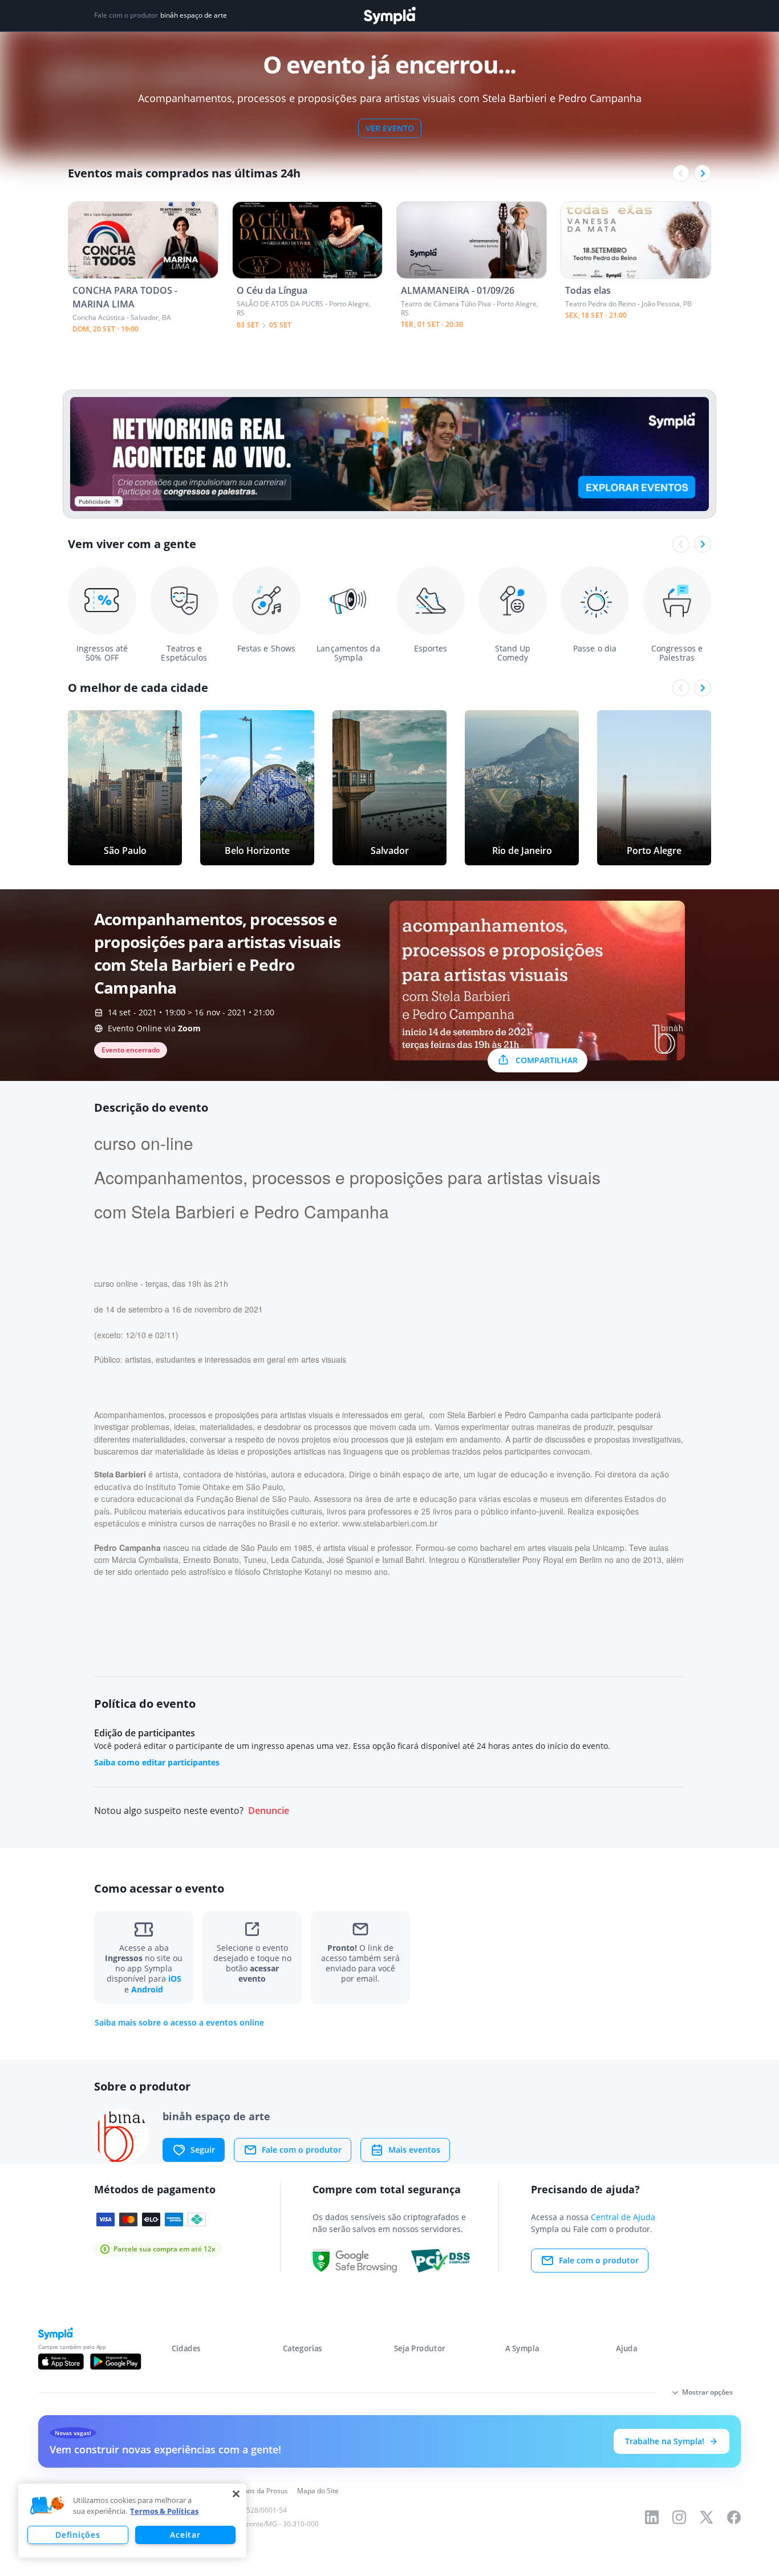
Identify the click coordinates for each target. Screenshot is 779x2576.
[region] (132, 2521)
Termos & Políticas (164, 2511)
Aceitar (185, 2535)
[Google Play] (115, 2362)
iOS (175, 1978)
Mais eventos (414, 2150)
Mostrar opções (707, 2392)
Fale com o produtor (302, 2150)
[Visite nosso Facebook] (734, 2517)
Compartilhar (547, 1060)
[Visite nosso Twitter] (707, 2517)
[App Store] (61, 2362)
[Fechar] (236, 2494)
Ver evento (390, 128)
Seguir (203, 2150)
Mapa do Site (318, 2491)
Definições (78, 2535)
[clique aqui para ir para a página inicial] (389, 16)
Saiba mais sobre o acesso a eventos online (179, 2023)
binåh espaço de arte (194, 15)
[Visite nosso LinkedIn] (652, 2517)
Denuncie (269, 1811)
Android (147, 1989)
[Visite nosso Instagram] (679, 2517)
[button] (47, 2506)
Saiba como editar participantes (157, 1762)
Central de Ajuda (623, 2217)
